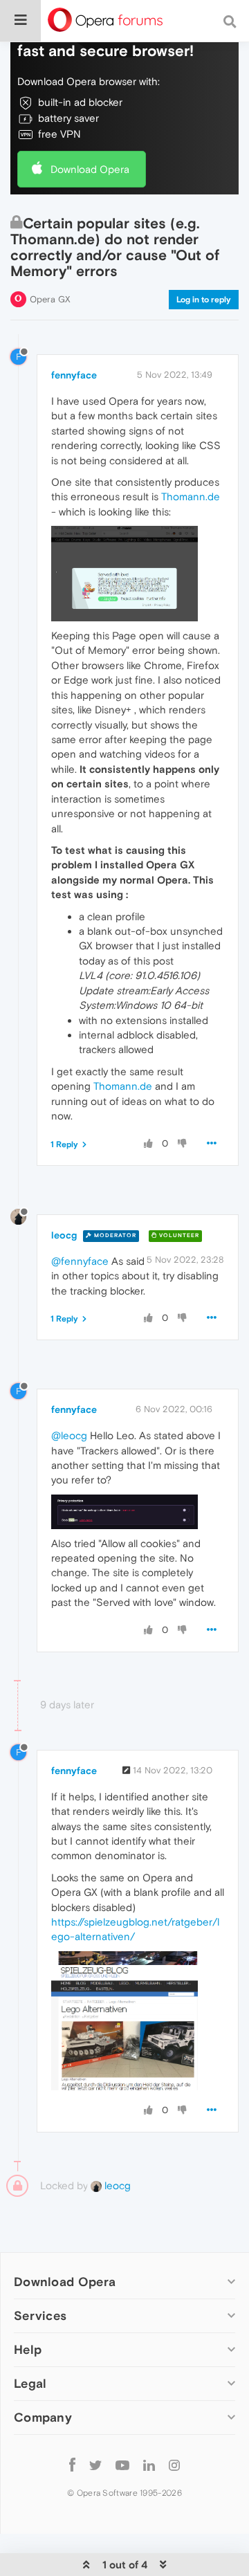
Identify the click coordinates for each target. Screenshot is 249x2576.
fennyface (74, 375)
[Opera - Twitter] (95, 2464)
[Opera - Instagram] (174, 2464)
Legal (30, 2383)
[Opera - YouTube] (122, 2464)
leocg (64, 1235)
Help (28, 2349)
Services (40, 2315)
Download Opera (90, 169)
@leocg (69, 1435)
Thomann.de (191, 496)
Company (43, 2417)
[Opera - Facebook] (72, 2464)
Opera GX (50, 299)
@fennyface (80, 1261)
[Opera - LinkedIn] (149, 2464)
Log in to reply (204, 300)
